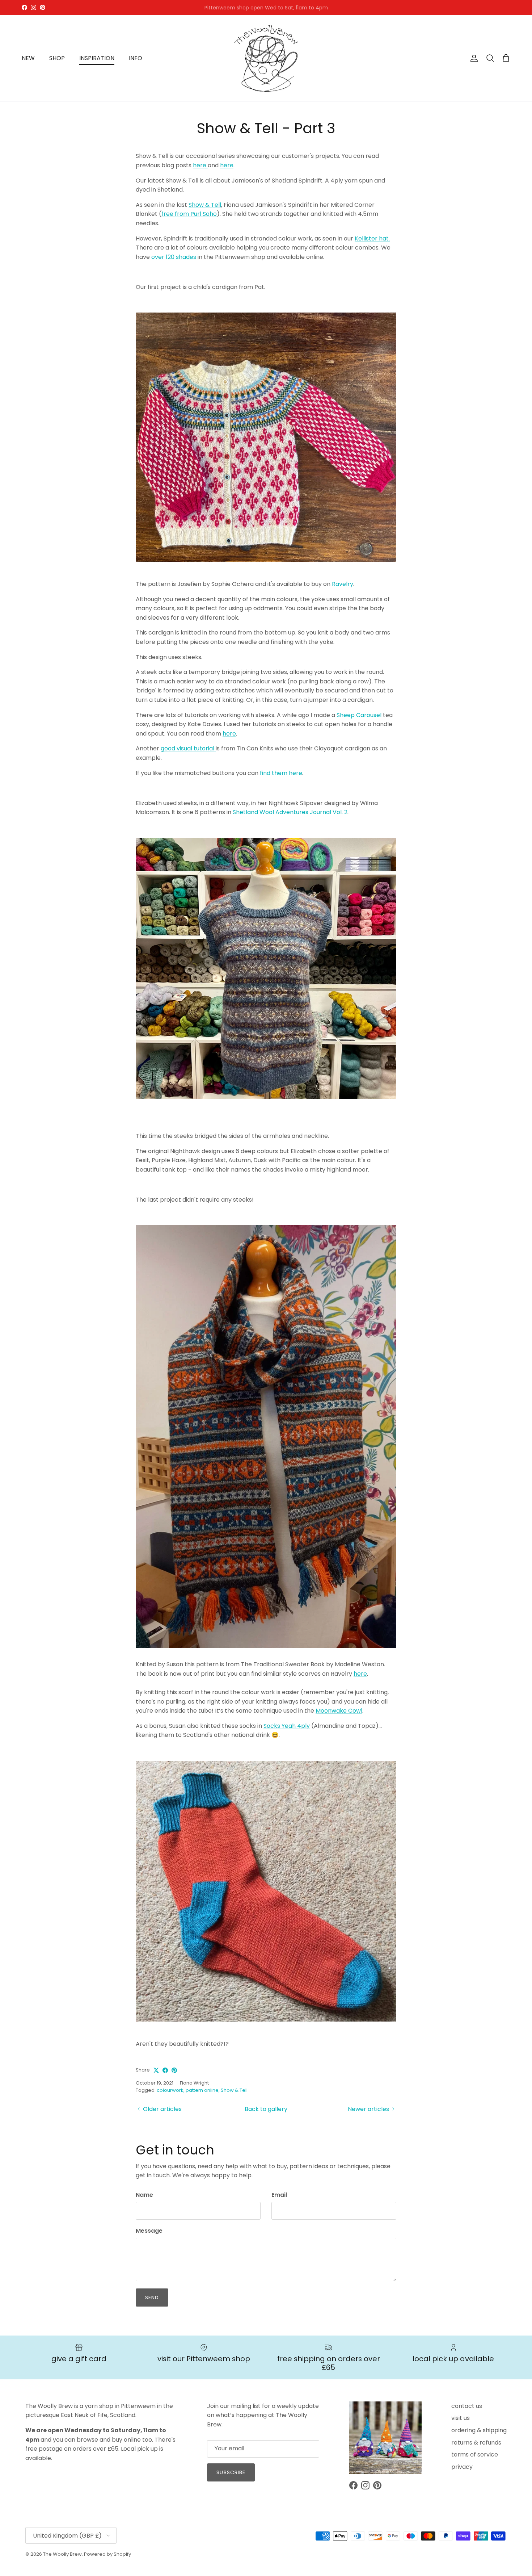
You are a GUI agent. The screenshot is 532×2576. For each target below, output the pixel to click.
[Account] (473, 58)
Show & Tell (205, 205)
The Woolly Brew (62, 2554)
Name (144, 2195)
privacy (462, 2467)
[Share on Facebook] (165, 2070)
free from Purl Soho (189, 214)
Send (152, 2298)
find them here (281, 773)
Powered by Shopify (107, 2554)
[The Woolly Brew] (266, 58)
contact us (467, 2406)
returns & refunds (476, 2443)
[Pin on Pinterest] (174, 2070)
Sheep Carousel (359, 715)
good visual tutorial (188, 748)
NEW (28, 58)
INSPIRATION (97, 58)
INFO (136, 58)
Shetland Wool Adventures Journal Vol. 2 (290, 812)
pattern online (202, 2090)
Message (149, 2231)
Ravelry (343, 584)
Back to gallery (266, 2109)
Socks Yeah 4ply (287, 1726)
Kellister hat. (372, 238)
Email (279, 2195)
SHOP (57, 58)
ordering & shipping (479, 2430)
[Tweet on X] (156, 2070)
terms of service (475, 2454)
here (200, 165)
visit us (461, 2418)
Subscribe (231, 2472)
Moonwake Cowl (339, 1711)
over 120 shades (174, 257)
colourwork (170, 2090)
